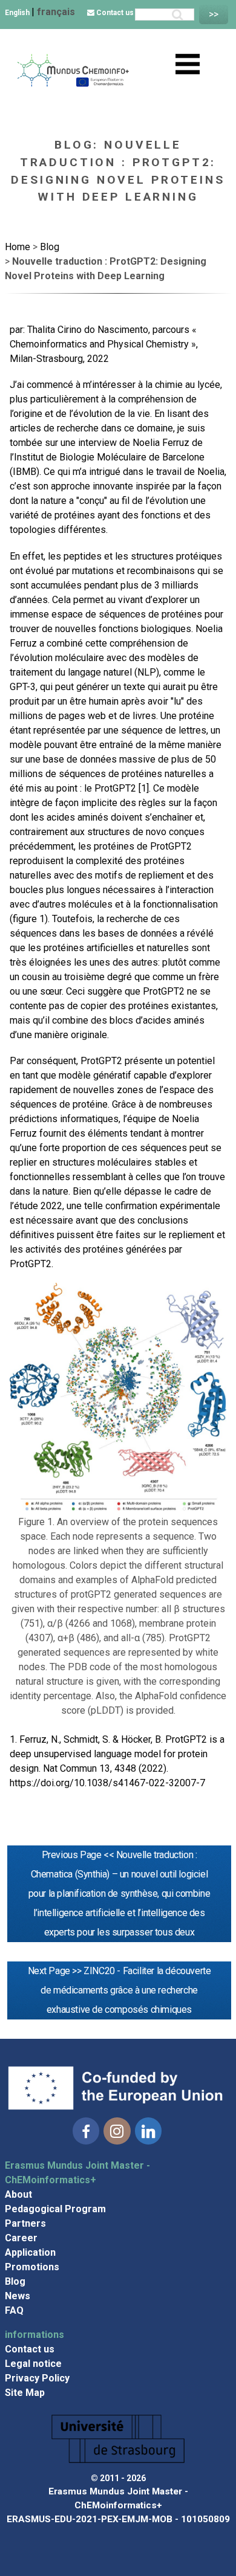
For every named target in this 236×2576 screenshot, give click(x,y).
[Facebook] (86, 2131)
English (18, 13)
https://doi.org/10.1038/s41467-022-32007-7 (107, 1783)
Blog (15, 2281)
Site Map (25, 2393)
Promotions (32, 2267)
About (18, 2194)
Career (21, 2238)
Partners (25, 2223)
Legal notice (33, 2364)
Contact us (114, 13)
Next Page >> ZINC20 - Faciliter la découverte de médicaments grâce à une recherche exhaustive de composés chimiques (120, 1990)
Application (30, 2252)
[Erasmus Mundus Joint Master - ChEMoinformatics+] (73, 84)
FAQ (14, 2310)
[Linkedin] (148, 2131)
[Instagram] (117, 2131)
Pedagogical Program (55, 2209)
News (18, 2296)
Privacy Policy (37, 2378)
